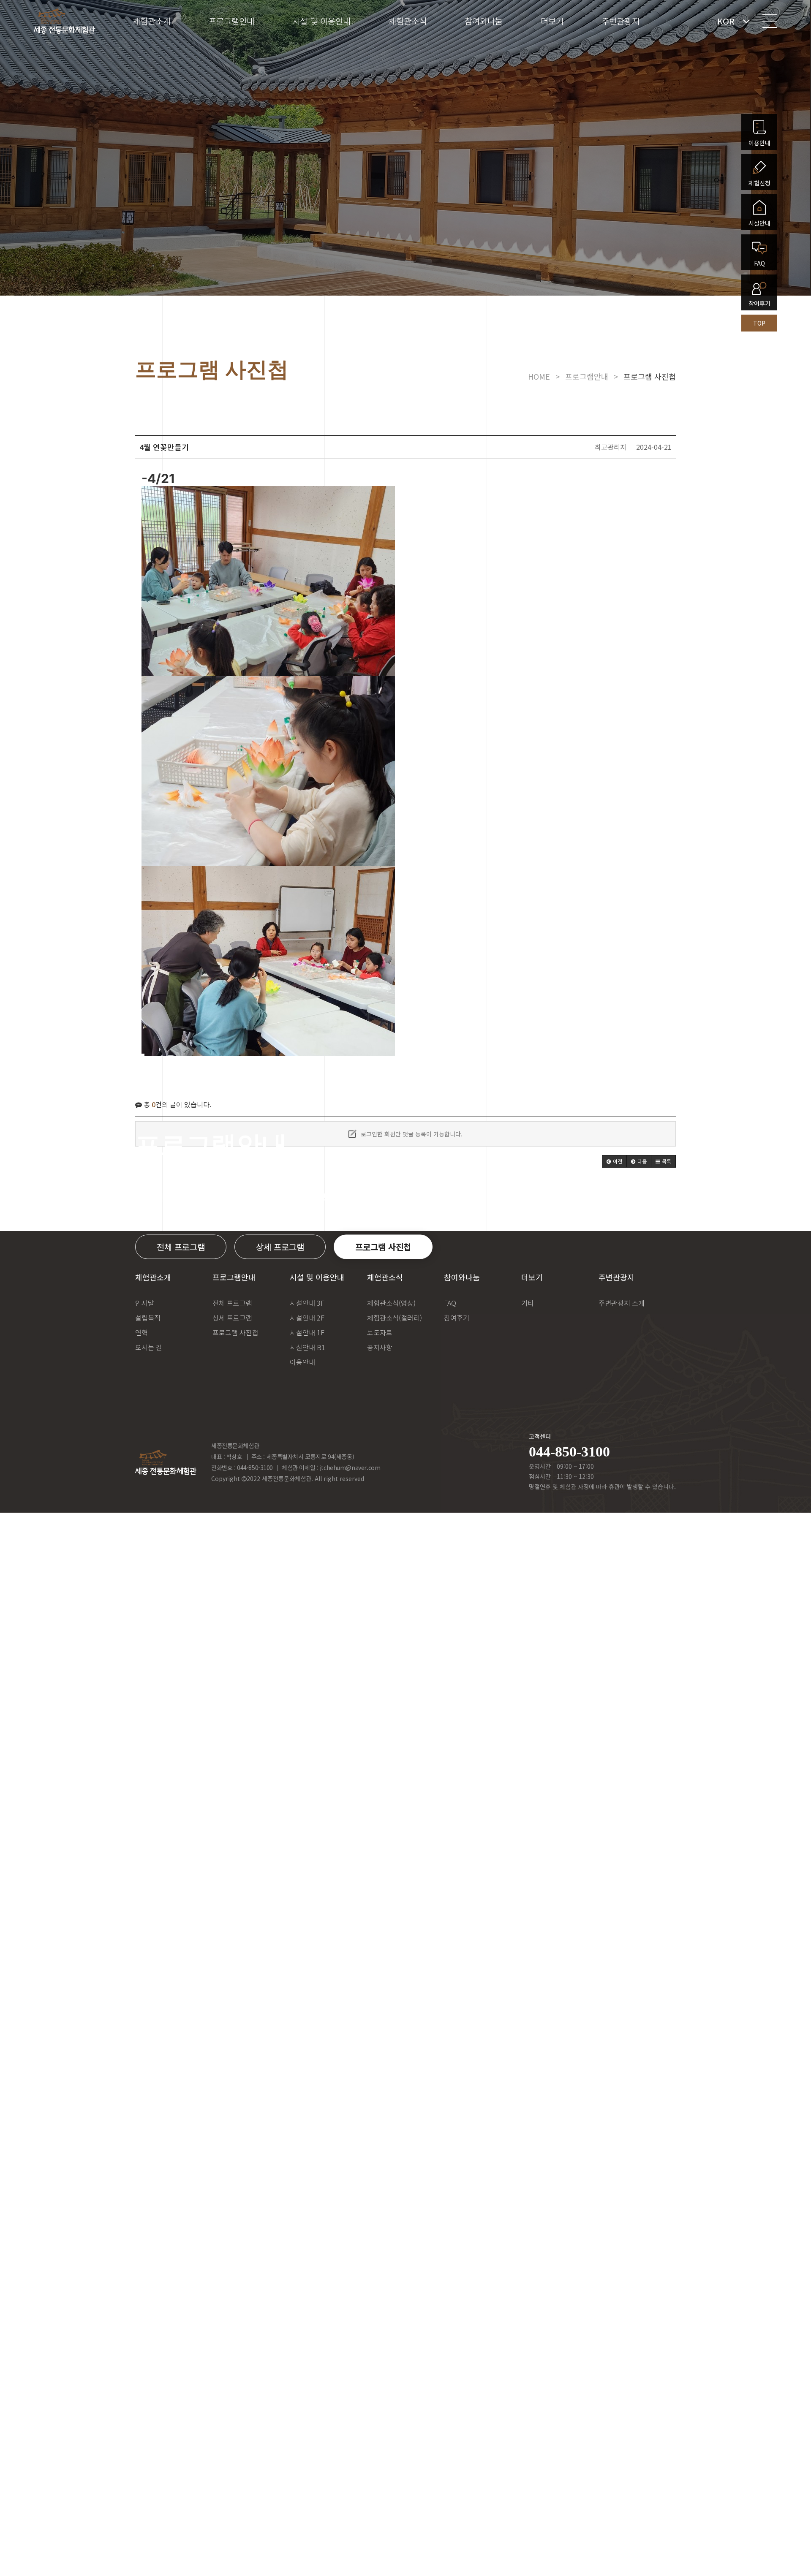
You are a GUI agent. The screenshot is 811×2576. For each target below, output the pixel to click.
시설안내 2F (307, 1318)
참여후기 (457, 1318)
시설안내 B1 (308, 1347)
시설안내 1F (307, 1332)
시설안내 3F (307, 1303)
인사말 (145, 1303)
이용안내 (302, 1362)
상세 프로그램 (280, 1247)
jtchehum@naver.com (350, 1467)
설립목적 (148, 1318)
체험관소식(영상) (391, 1303)
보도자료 (380, 1332)
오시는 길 (149, 1347)
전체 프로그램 (181, 1247)
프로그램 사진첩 (383, 1247)
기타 (528, 1303)
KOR (726, 21)
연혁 (142, 1332)
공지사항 (380, 1347)
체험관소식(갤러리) (395, 1318)
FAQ (450, 1303)
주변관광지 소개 (622, 1303)
